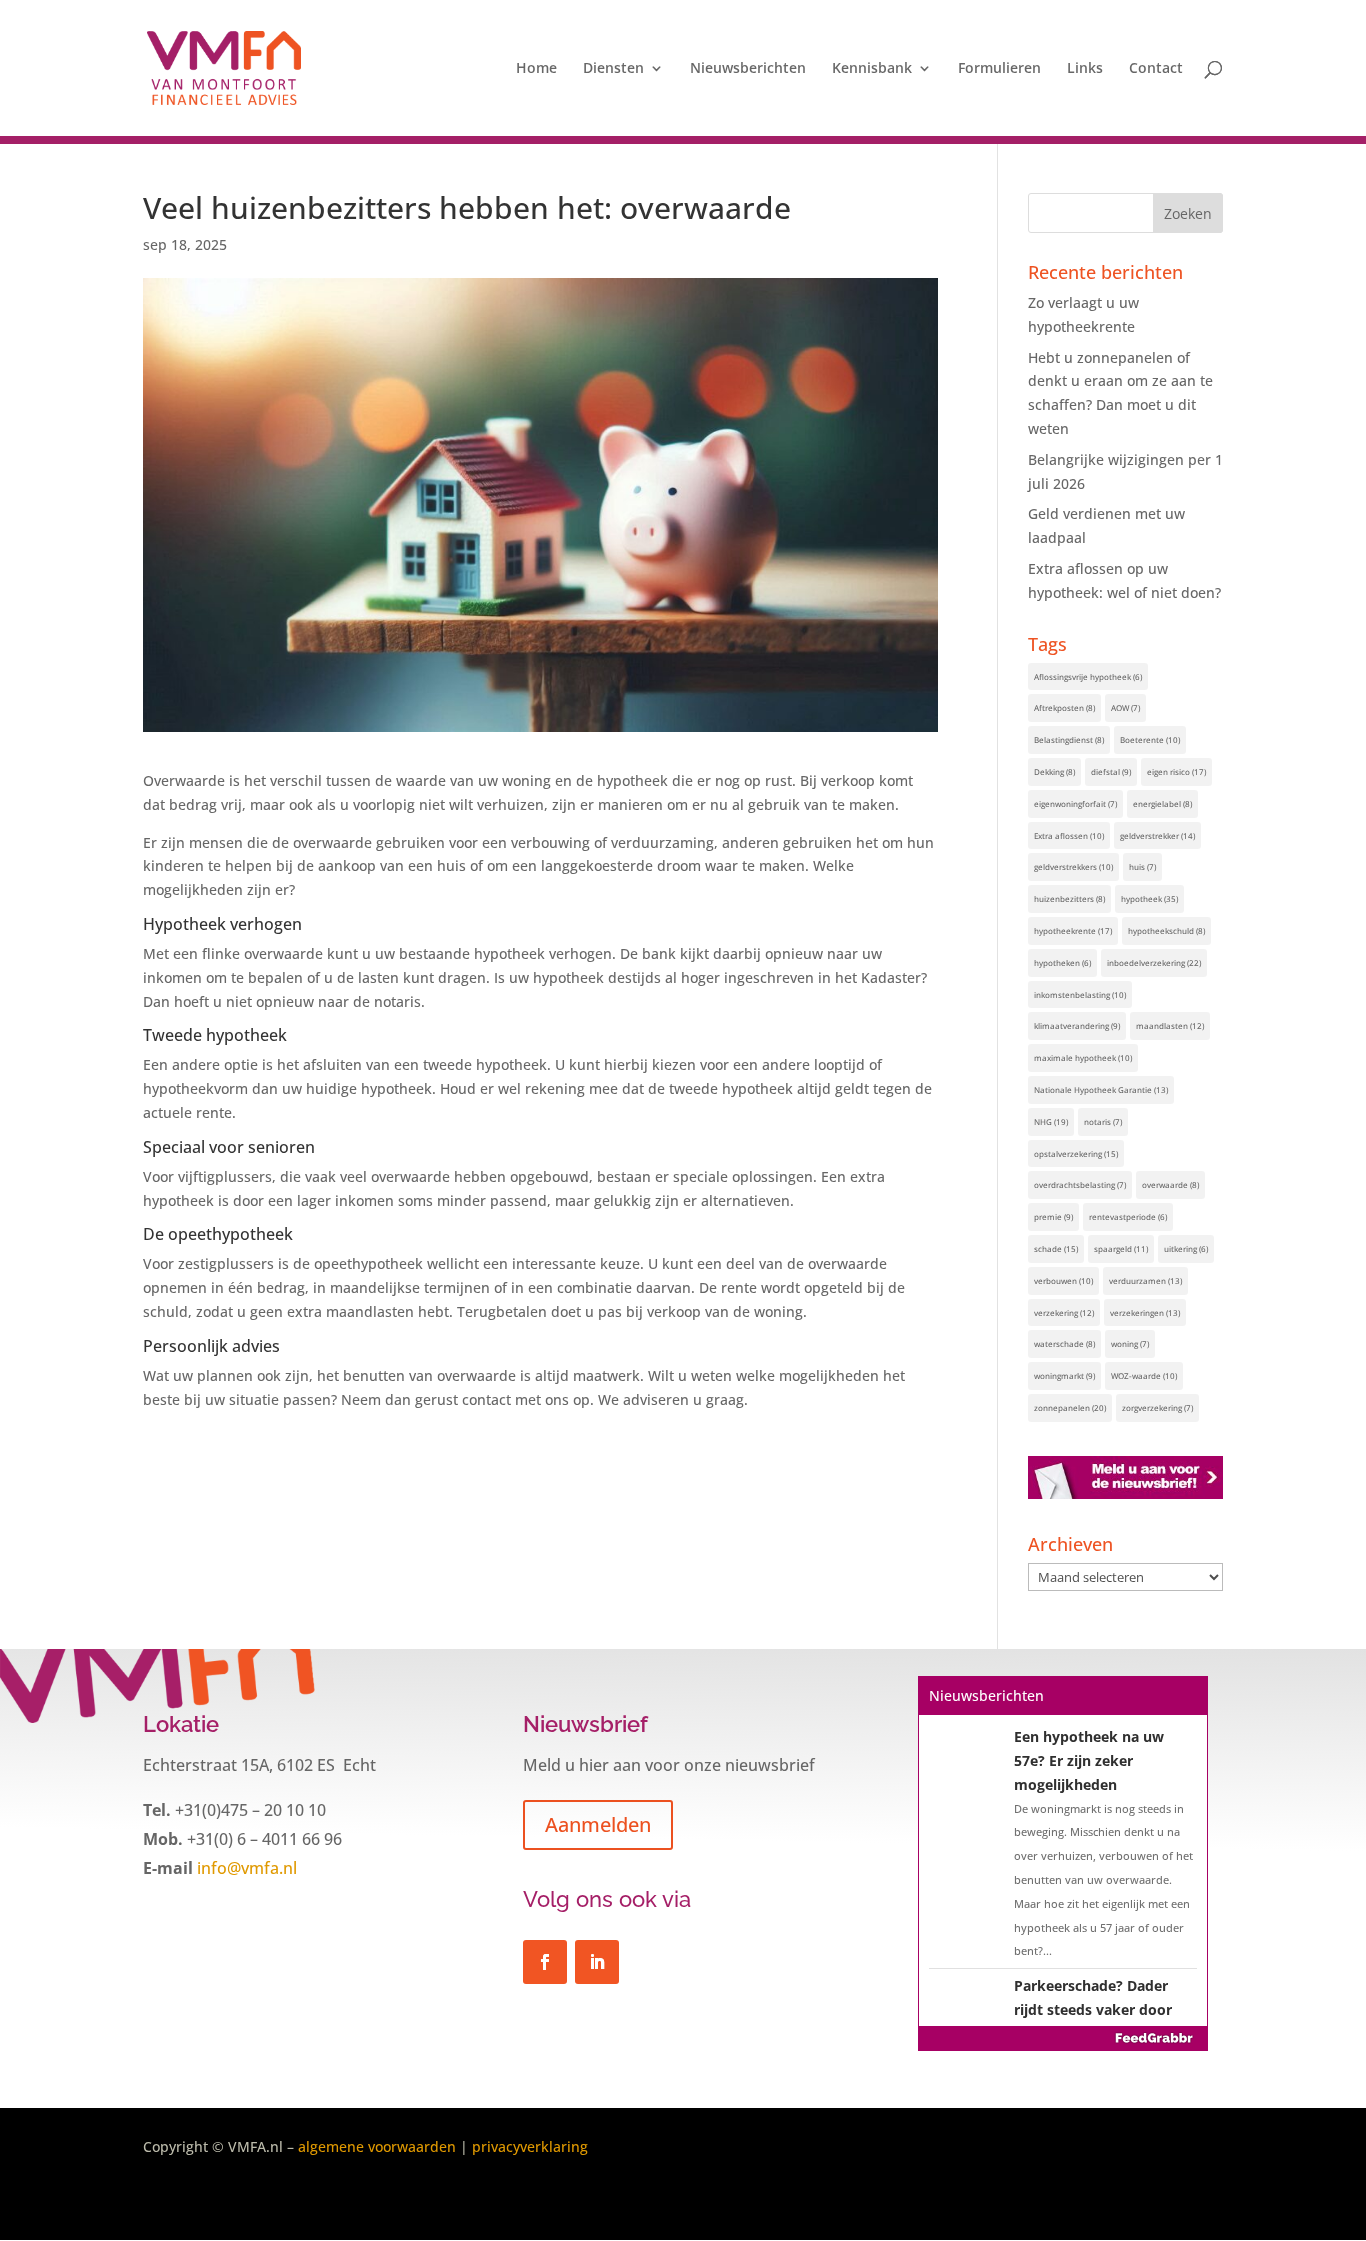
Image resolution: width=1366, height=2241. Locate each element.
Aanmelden (598, 1824)
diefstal (1111, 771)
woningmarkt (1064, 1375)
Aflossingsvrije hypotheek (1088, 676)
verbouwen (1063, 1280)
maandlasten (1170, 1025)
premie (1053, 1216)
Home (536, 69)
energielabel (1162, 803)
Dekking (1054, 771)
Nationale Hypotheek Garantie (1101, 1089)
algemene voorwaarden (377, 2146)
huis (1142, 866)
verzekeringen (1145, 1312)
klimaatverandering (1077, 1025)
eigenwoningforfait (1075, 803)
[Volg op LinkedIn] (597, 1962)
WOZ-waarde (1144, 1375)
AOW (1125, 707)
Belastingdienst (1069, 739)
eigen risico (1176, 771)
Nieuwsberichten (748, 69)
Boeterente (1150, 739)
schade (1056, 1248)
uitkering (1186, 1248)
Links (1085, 69)
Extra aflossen (1069, 835)
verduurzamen (1145, 1280)
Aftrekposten (1064, 707)
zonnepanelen (1070, 1407)
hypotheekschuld (1166, 930)
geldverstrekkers (1073, 866)
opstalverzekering (1076, 1153)
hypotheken (1062, 962)
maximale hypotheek (1083, 1057)
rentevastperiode (1128, 1216)
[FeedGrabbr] (1063, 2038)
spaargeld (1121, 1248)
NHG (1051, 1121)
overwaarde (1170, 1184)
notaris (1103, 1121)
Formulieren (999, 69)
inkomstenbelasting (1080, 994)
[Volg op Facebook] (545, 1962)
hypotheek (1149, 898)
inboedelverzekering (1154, 962)
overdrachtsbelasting (1080, 1184)
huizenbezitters (1069, 898)
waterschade (1064, 1343)
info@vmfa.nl (245, 1868)
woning (1130, 1343)
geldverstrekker (1157, 835)
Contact (1156, 69)
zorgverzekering (1157, 1407)
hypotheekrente (1073, 930)
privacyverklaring (530, 2146)
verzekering (1064, 1312)
